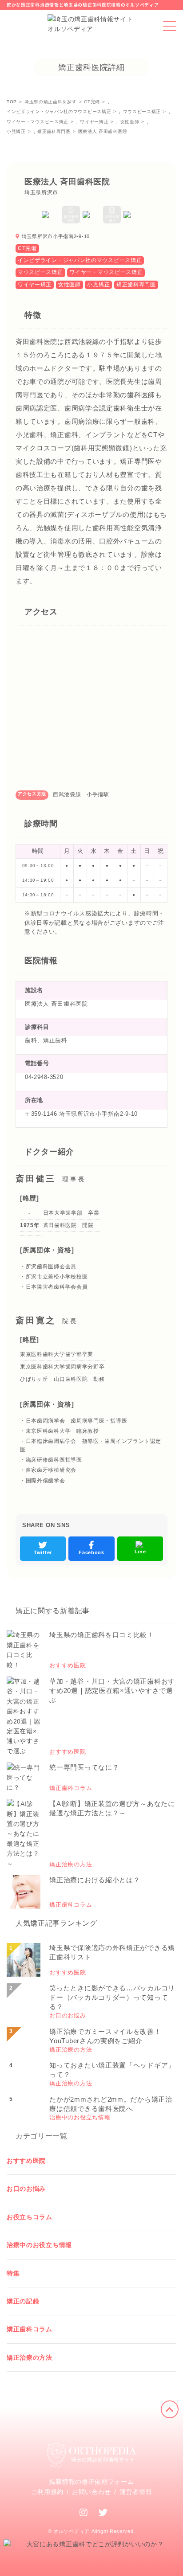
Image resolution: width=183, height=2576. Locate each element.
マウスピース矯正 (40, 272)
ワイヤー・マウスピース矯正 (106, 272)
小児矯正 (98, 285)
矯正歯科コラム (30, 2329)
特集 (13, 2273)
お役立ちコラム (30, 2217)
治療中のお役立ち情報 (39, 2245)
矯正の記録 (23, 2301)
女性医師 (70, 285)
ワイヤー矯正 (35, 285)
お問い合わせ (91, 2492)
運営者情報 (136, 2492)
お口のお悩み (26, 2189)
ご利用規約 (48, 2492)
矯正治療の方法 (30, 2357)
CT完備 (27, 248)
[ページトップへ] (170, 2409)
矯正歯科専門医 (136, 285)
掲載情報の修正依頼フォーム (91, 2482)
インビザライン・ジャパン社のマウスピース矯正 (80, 260)
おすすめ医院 (26, 2161)
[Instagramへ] (84, 2513)
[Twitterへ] (103, 2513)
